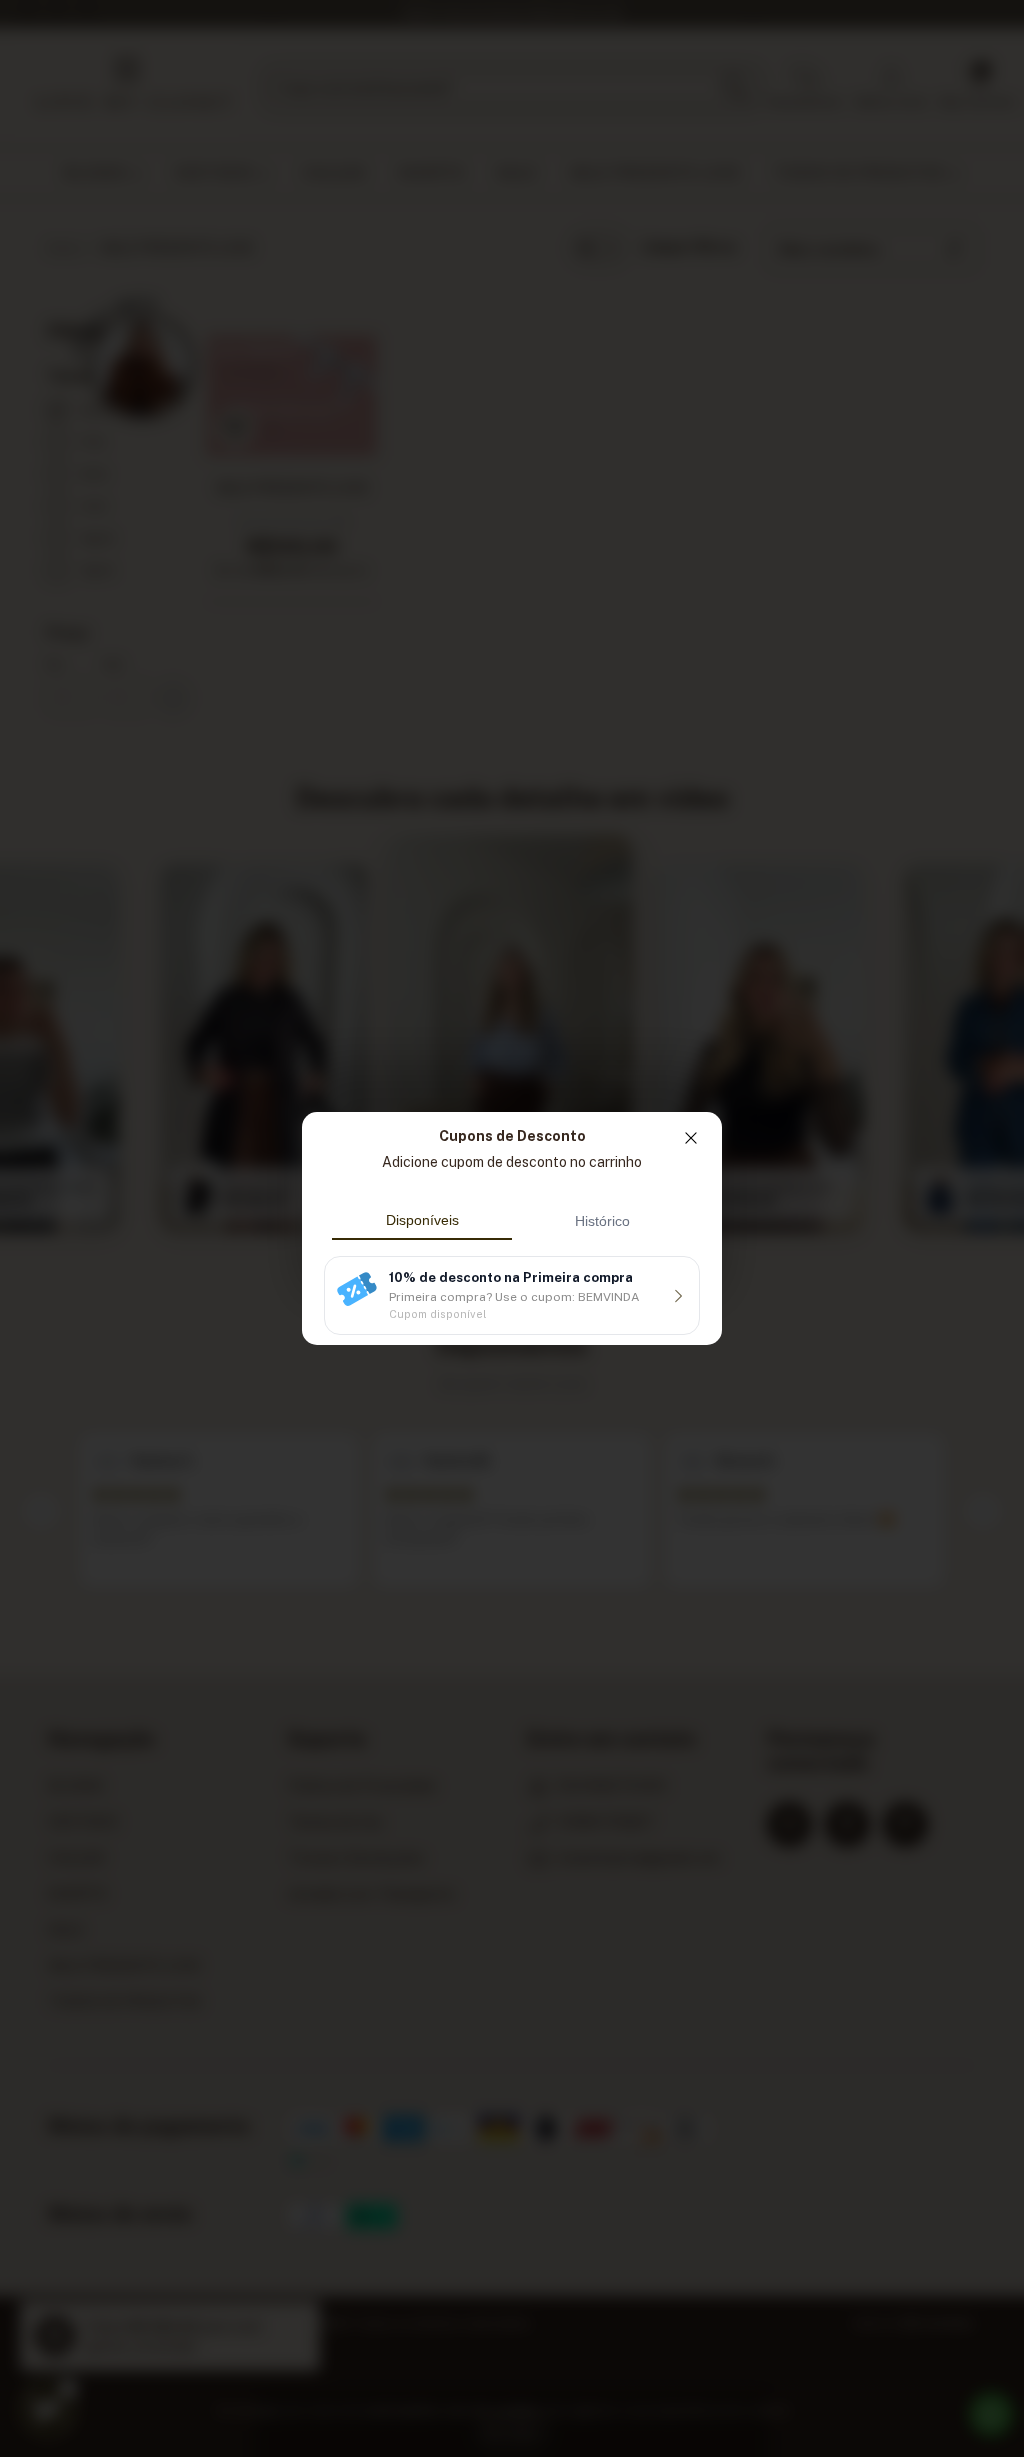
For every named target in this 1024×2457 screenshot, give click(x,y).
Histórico (602, 1221)
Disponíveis (422, 1220)
